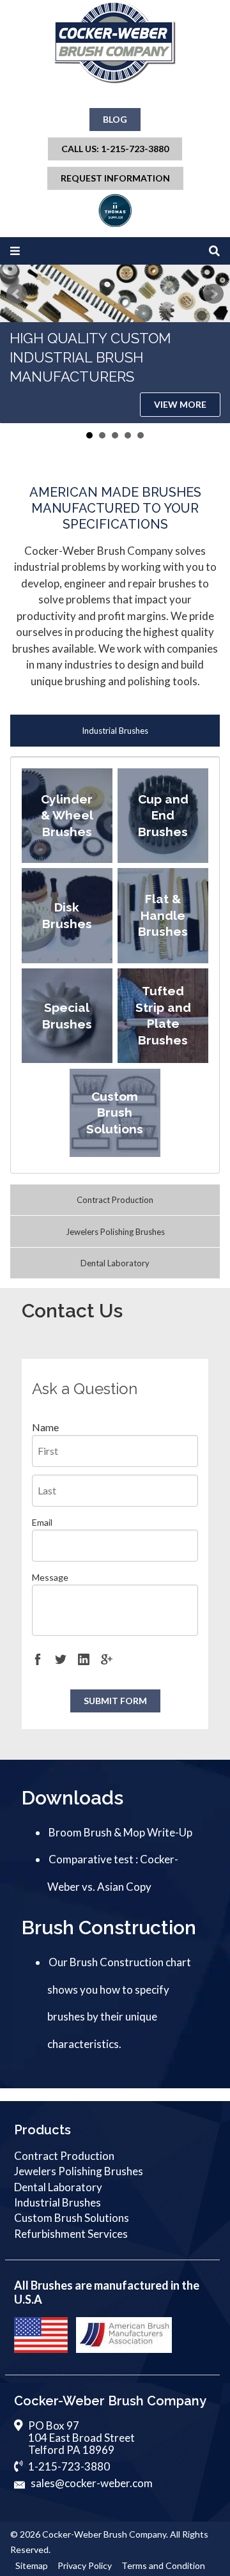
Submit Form (115, 1701)
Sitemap (32, 2565)
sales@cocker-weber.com (92, 2483)
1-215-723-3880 (69, 2466)
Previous (17, 294)
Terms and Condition (163, 2565)
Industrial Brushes (115, 731)
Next (213, 294)
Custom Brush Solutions (72, 2218)
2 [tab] (102, 435)
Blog (115, 119)
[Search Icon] (214, 251)
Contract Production (115, 1200)
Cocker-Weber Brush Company (104, 2534)
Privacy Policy (85, 2565)
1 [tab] (89, 435)
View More (180, 404)
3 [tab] (115, 435)
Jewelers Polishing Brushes (115, 1232)
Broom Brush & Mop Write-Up (120, 1832)
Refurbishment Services (71, 2234)
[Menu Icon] (15, 251)
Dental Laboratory (115, 1263)
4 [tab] (128, 435)
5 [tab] (141, 435)
